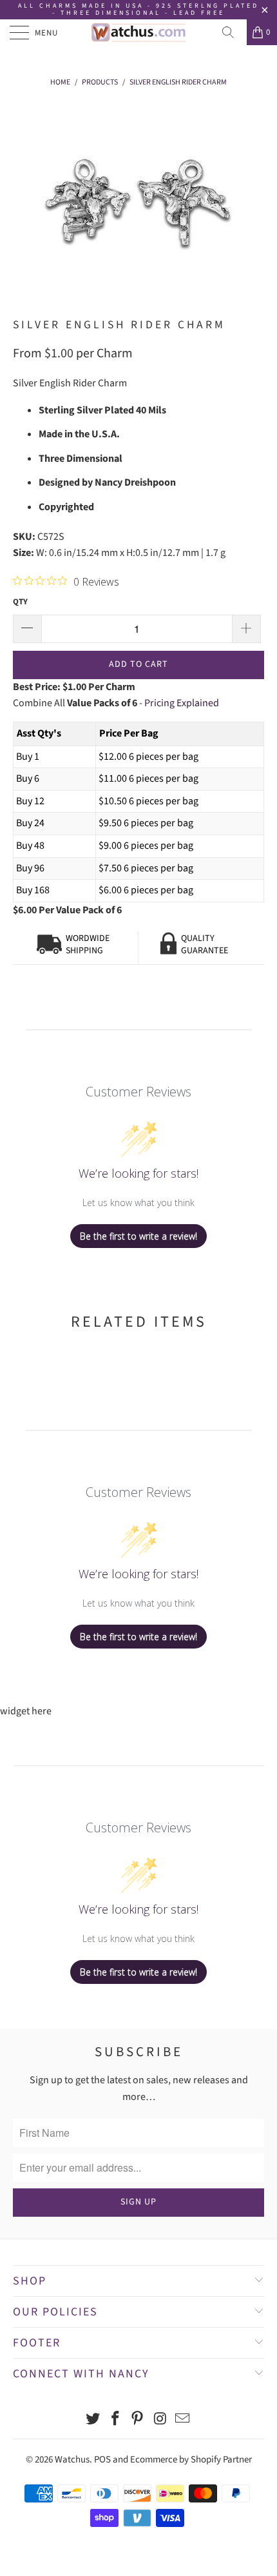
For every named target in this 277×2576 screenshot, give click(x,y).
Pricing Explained (182, 703)
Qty (20, 602)
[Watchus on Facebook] (115, 2420)
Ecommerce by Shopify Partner (191, 2460)
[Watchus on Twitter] (93, 2420)
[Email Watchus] (183, 2420)
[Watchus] (139, 32)
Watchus (72, 2460)
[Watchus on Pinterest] (138, 2420)
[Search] (233, 32)
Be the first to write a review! (138, 1236)
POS (102, 2460)
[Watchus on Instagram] (160, 2420)
